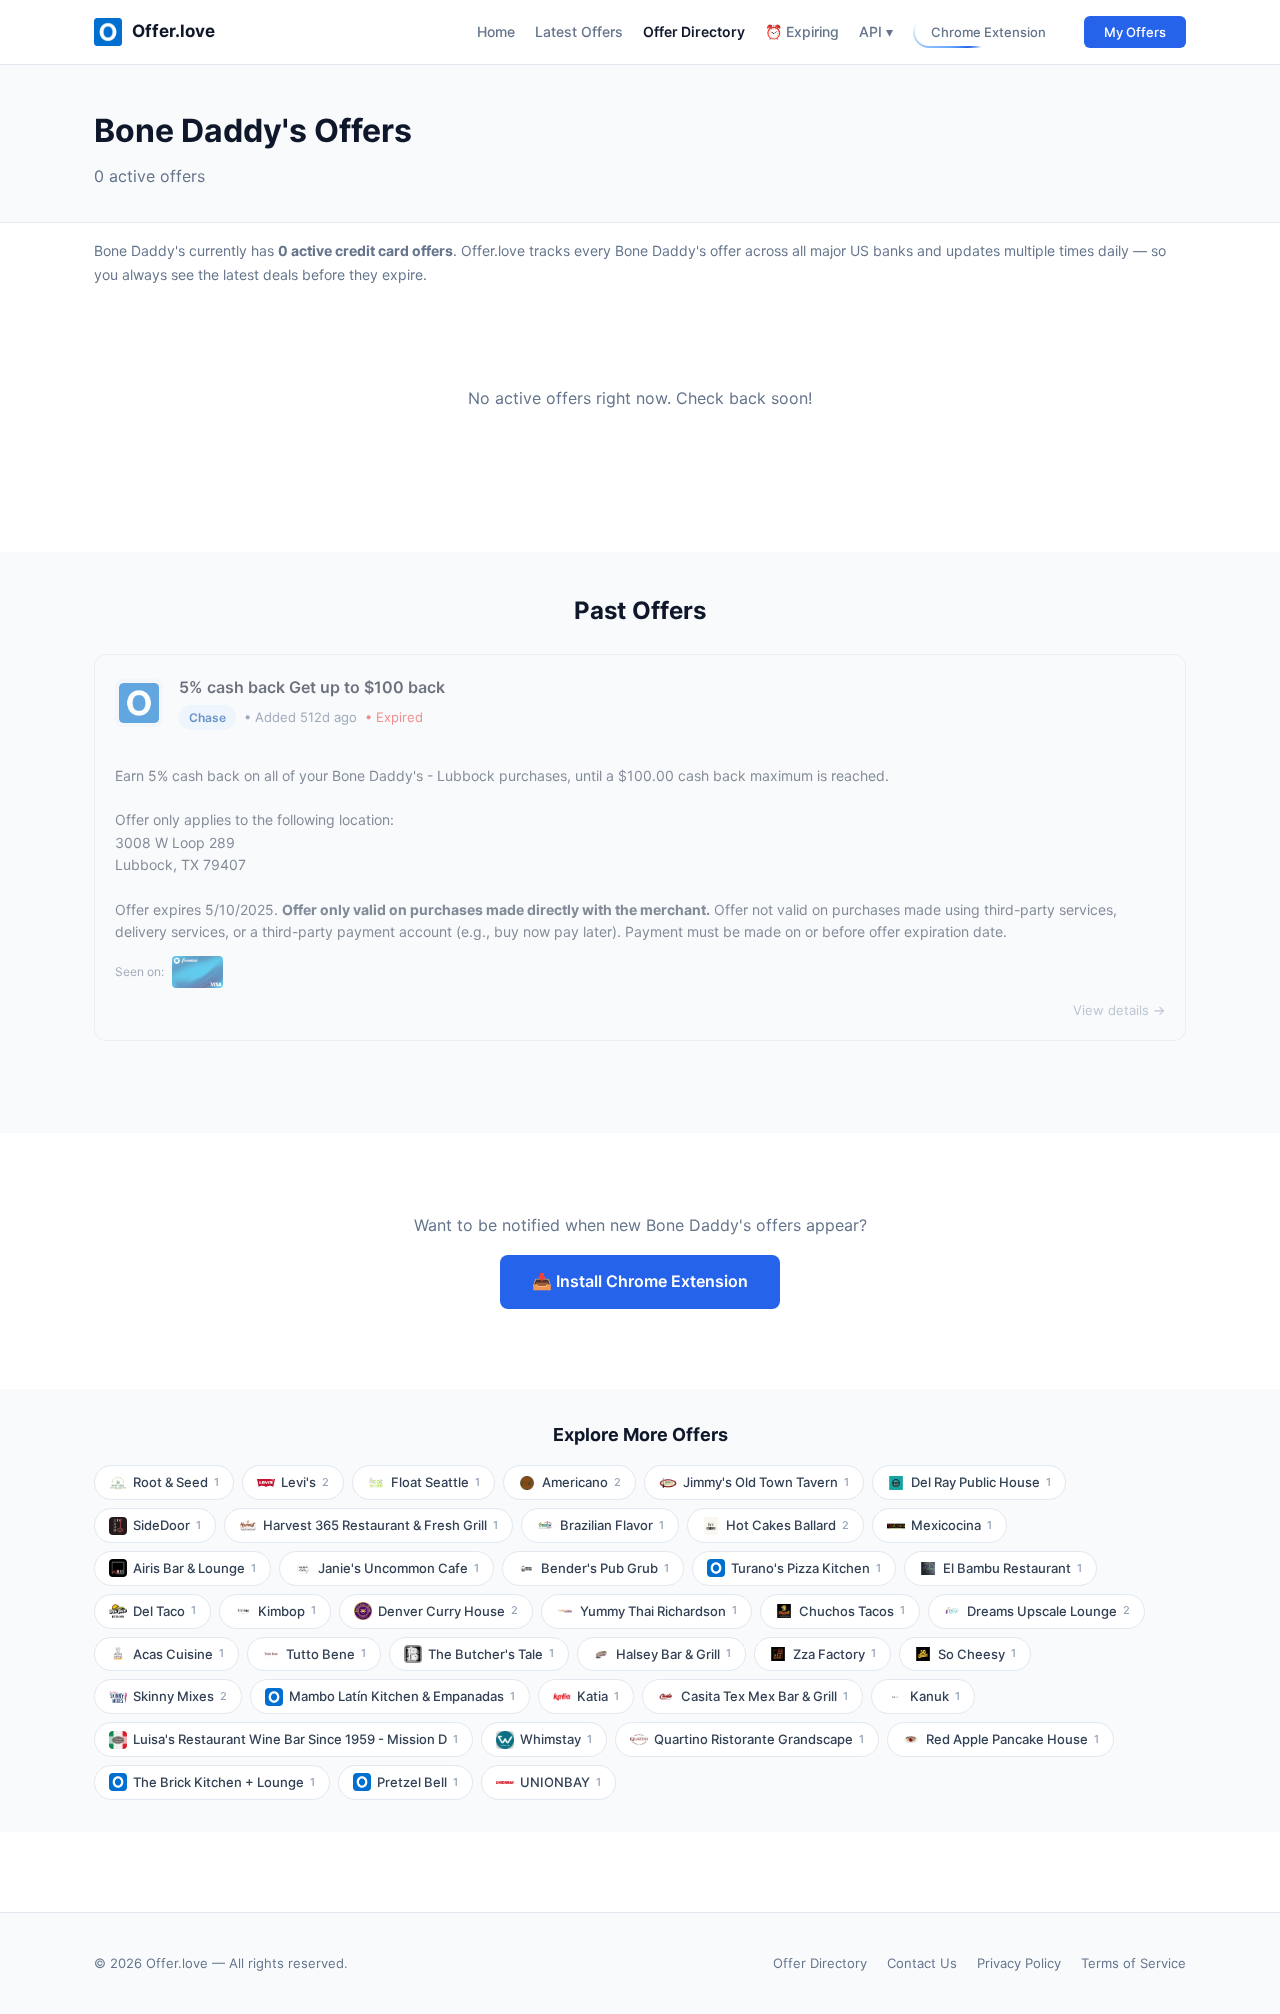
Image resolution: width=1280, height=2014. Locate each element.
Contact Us (922, 1963)
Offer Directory (694, 31)
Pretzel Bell (417, 1782)
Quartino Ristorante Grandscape (759, 1739)
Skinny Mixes (180, 1696)
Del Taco (164, 1611)
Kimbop (287, 1611)
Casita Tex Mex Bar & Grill (764, 1696)
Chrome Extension (988, 32)
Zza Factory (834, 1654)
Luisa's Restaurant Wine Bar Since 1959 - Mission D (295, 1739)
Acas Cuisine (178, 1654)
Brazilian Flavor (612, 1525)
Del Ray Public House (981, 1482)
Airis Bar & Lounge (194, 1568)
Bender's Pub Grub (605, 1568)
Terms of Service (1133, 1963)
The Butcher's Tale (491, 1654)
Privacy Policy (1019, 1963)
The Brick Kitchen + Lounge (224, 1782)
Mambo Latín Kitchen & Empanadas (402, 1696)
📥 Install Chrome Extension (640, 1281)
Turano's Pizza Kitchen (806, 1568)
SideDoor (167, 1525)
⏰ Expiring (802, 31)
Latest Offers (579, 31)
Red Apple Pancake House (1012, 1739)
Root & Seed (176, 1482)
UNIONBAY (560, 1782)
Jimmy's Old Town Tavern (766, 1482)
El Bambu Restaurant (1012, 1568)
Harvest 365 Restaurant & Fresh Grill (380, 1525)
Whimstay (556, 1739)
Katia (598, 1696)
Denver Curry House (448, 1611)
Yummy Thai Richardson (658, 1611)
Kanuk (935, 1696)
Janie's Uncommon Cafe (398, 1568)
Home (496, 31)
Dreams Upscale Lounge (1048, 1611)
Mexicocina (951, 1525)
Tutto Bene (326, 1654)
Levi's (305, 1482)
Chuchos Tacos (852, 1611)
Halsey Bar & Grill (673, 1654)
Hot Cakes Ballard (787, 1525)
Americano (581, 1482)
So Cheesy (977, 1654)
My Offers (1135, 32)
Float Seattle (435, 1482)
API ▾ (876, 31)
